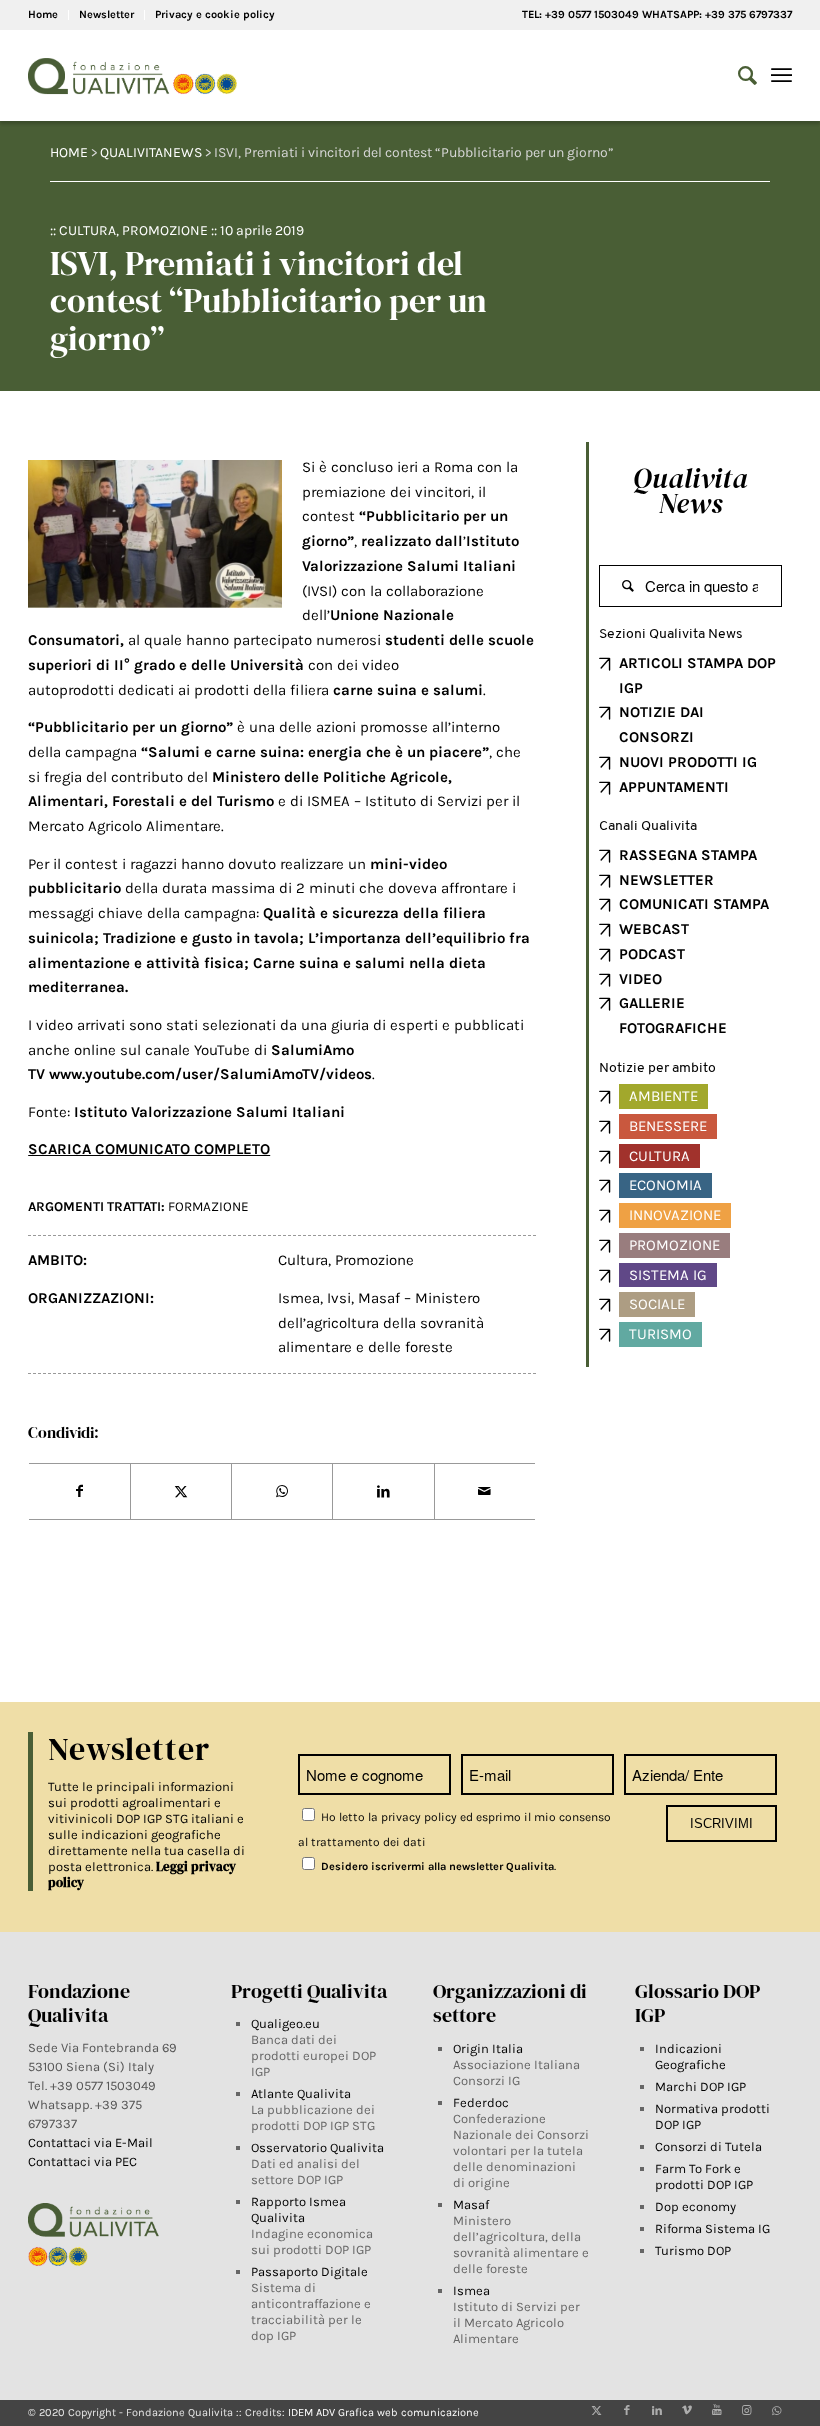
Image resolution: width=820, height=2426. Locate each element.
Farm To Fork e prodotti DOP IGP (704, 2176)
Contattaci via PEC (82, 2161)
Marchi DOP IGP (700, 2086)
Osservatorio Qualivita (317, 2147)
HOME (69, 152)
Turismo (660, 1334)
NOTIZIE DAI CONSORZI (661, 724)
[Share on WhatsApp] (282, 1492)
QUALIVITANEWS (151, 152)
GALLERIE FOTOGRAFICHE (673, 1015)
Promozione (165, 230)
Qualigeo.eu (285, 2023)
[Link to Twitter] (597, 2411)
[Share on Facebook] (79, 1492)
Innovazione (675, 1215)
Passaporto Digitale (309, 2271)
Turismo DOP (693, 2250)
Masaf (471, 2204)
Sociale (657, 1304)
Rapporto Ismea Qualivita (298, 2209)
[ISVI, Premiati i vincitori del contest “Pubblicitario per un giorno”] (155, 534)
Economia (665, 1185)
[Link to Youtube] (717, 2411)
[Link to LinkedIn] (657, 2411)
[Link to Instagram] (747, 2411)
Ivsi (339, 1298)
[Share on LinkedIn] (383, 1492)
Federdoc (481, 2102)
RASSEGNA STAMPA (688, 855)
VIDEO (640, 979)
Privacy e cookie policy (215, 14)
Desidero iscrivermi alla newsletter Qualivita (436, 1866)
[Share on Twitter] (181, 1492)
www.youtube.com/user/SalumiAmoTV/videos (210, 1074)
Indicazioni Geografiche (690, 2056)
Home (43, 14)
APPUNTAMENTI (674, 787)
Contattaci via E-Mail (92, 2142)
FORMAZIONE (208, 1206)
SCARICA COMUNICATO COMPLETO (149, 1149)
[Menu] (781, 76)
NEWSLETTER (666, 880)
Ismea (299, 1298)
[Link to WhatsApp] (777, 2411)
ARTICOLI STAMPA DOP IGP (697, 675)
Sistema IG (668, 1275)
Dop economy (695, 2206)
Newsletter (106, 14)
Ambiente (663, 1096)
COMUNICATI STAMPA (694, 904)
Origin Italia (488, 2048)
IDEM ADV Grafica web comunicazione (383, 2412)
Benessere (668, 1126)
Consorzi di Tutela (708, 2146)
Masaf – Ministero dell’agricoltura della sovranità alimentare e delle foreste (381, 1323)
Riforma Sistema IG (712, 2228)
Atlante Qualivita (301, 2093)
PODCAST (652, 954)
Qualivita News (690, 490)
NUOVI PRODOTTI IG (688, 762)
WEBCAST (654, 929)
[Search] (737, 76)
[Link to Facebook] (627, 2411)
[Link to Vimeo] (687, 2411)
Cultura (87, 230)
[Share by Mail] (485, 1492)
